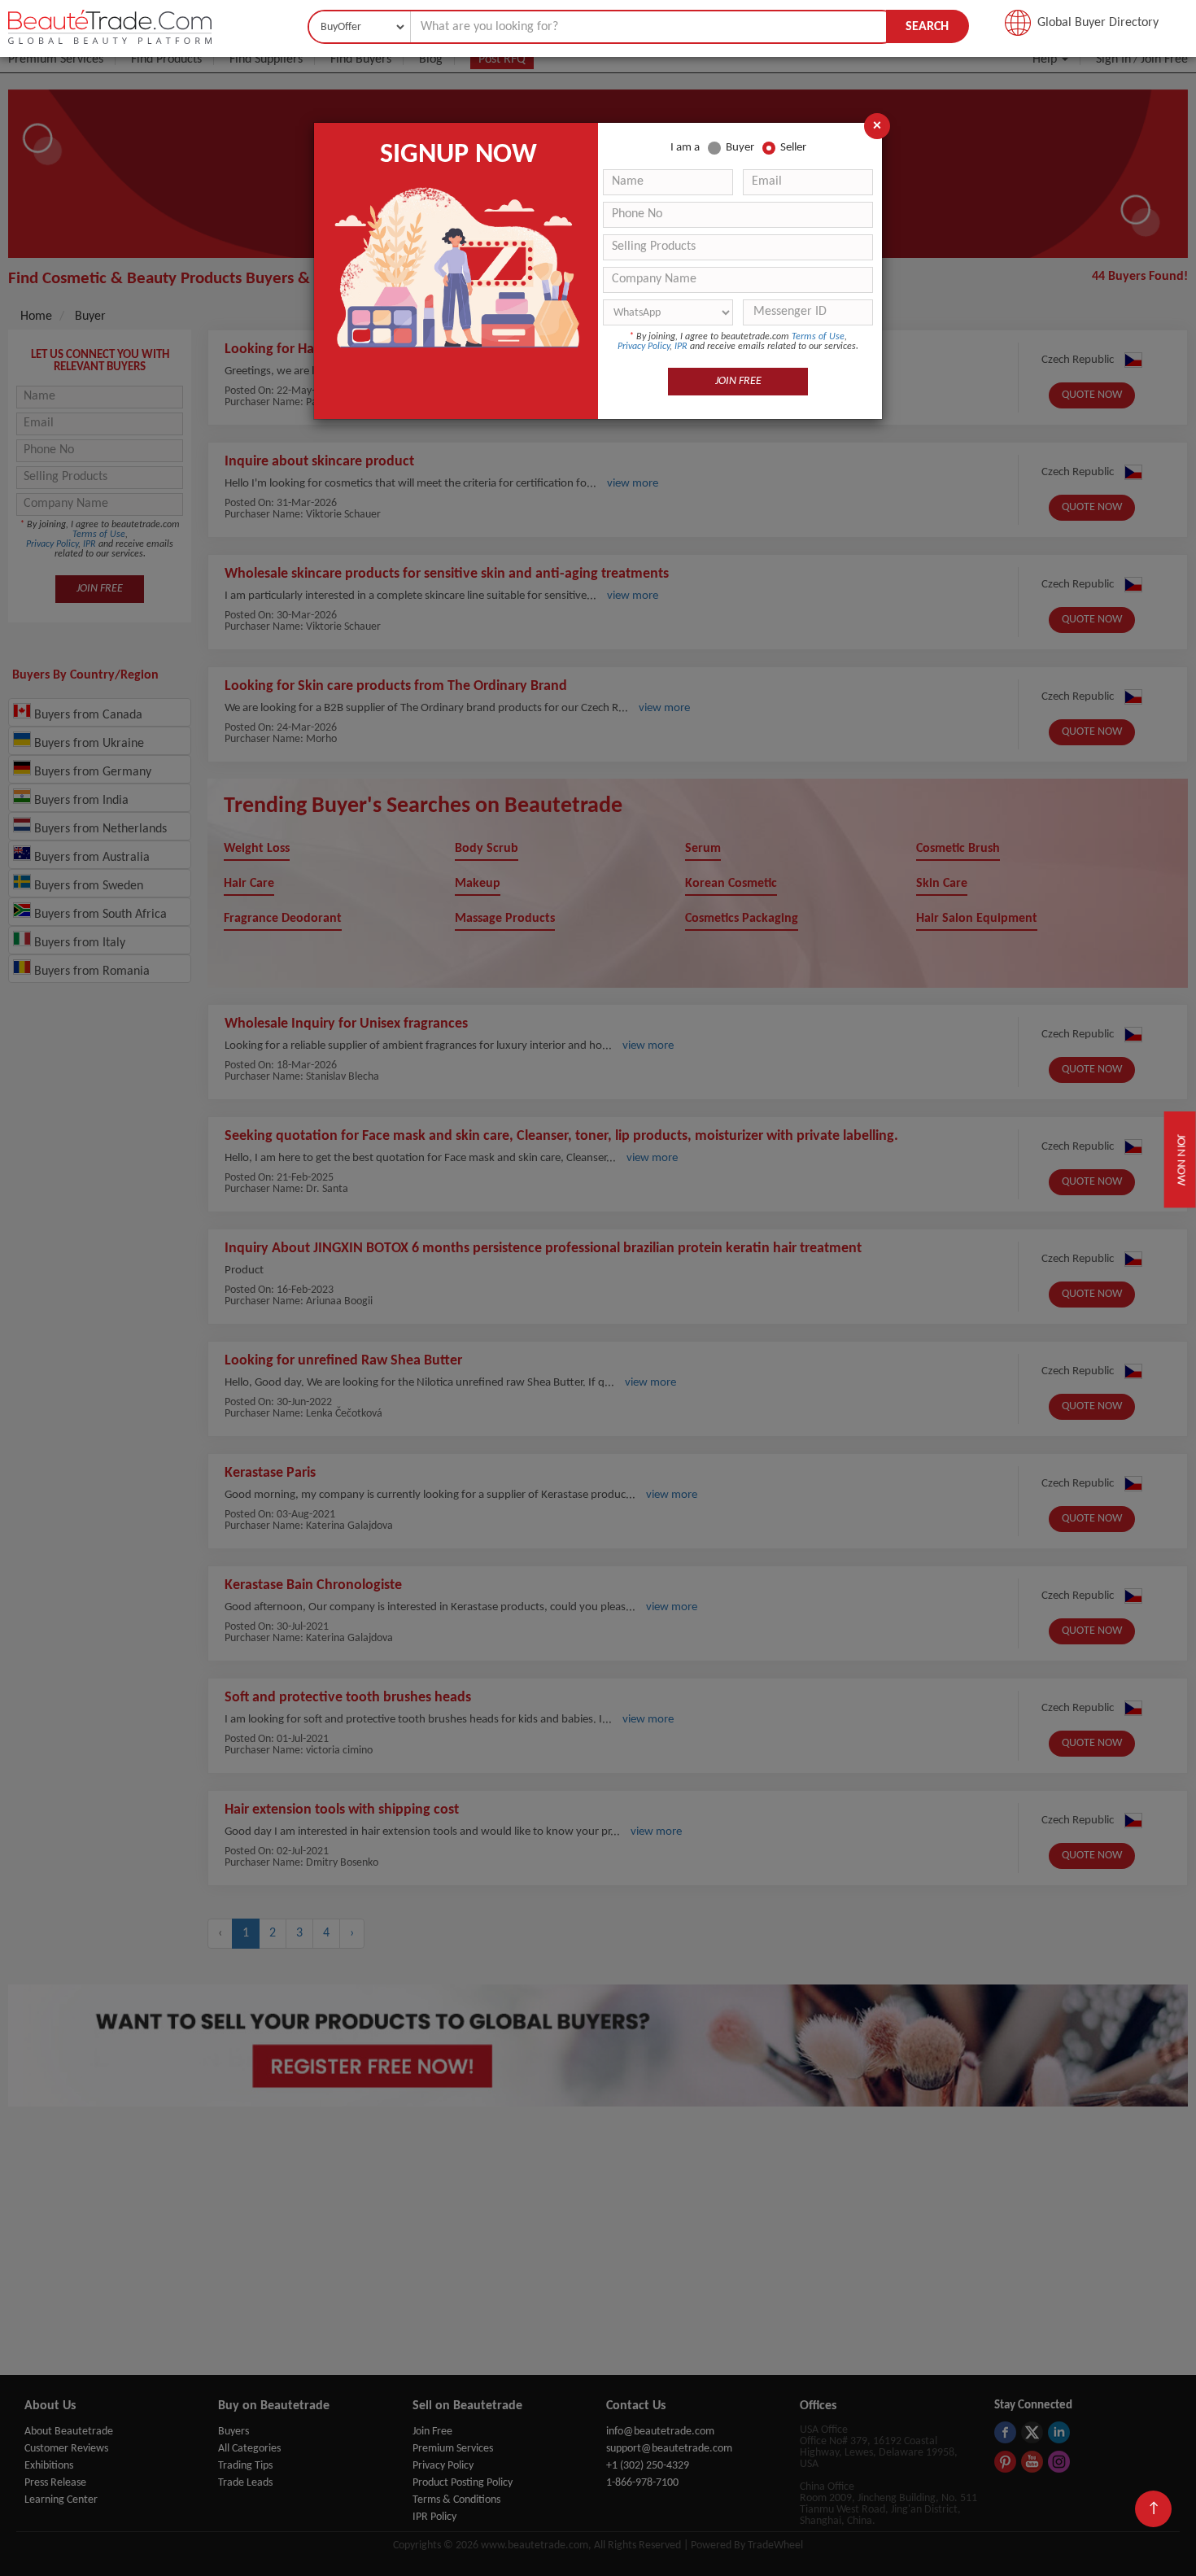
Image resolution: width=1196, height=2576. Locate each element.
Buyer (740, 148)
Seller (793, 148)
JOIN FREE (738, 381)
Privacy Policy (644, 347)
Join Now (1182, 1159)
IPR (681, 347)
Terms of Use (818, 337)
